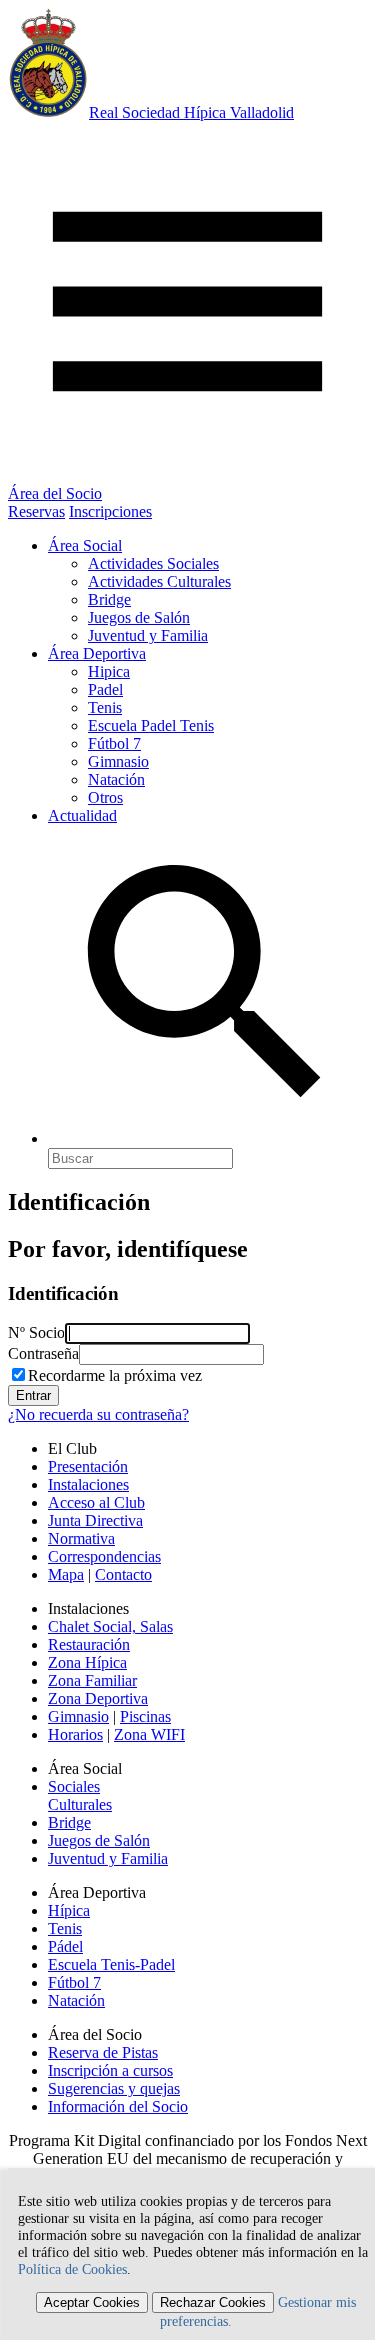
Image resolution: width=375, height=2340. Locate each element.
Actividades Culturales (159, 581)
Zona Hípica (87, 1662)
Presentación (88, 1466)
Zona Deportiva (98, 1698)
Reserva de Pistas (103, 2052)
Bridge (109, 599)
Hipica (109, 671)
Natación (116, 779)
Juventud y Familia (148, 635)
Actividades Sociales (153, 563)
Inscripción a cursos (110, 2070)
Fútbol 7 (114, 743)
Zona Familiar (92, 1680)
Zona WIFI (149, 1734)
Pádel (65, 1946)
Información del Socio (118, 2106)
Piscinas (145, 1716)
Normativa (81, 1538)
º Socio (36, 1332)
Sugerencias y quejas (114, 2088)
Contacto (123, 1574)
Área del (55, 493)
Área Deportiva (97, 653)
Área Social (85, 545)
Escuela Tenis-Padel (111, 1964)
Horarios (75, 1734)
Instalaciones (88, 1484)
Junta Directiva (95, 1520)
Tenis (105, 707)
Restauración (89, 1644)
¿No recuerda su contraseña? (98, 1414)
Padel (105, 689)
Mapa (66, 1574)
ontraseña (43, 1353)
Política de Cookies (72, 2269)
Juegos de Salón (139, 617)
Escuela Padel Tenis (151, 725)
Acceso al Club (96, 1502)
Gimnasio (118, 761)
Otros (105, 797)
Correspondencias (104, 1556)
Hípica (69, 1910)
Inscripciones (110, 511)
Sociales (74, 1786)
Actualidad (82, 815)
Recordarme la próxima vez (115, 1375)
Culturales (80, 1804)
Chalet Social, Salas (110, 1626)
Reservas (36, 511)
